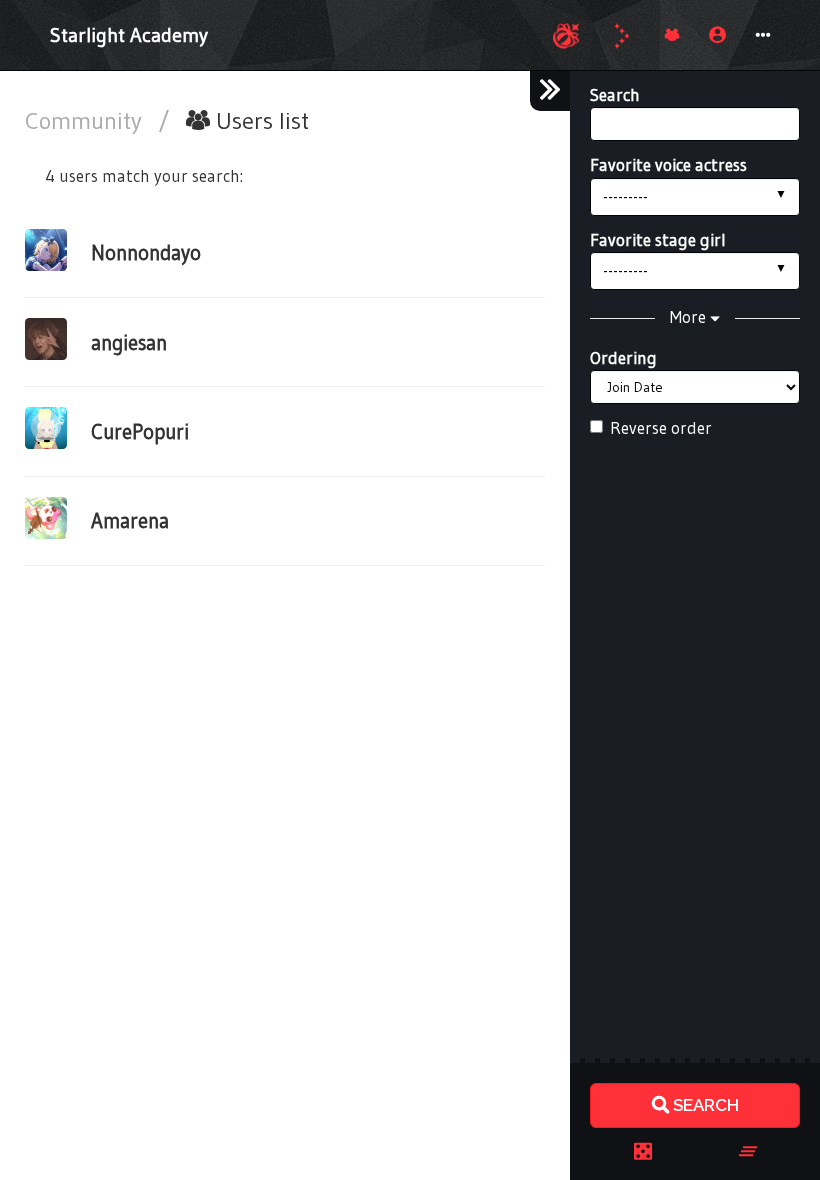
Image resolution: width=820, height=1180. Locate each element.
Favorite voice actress (668, 164)
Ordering (623, 357)
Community (86, 120)
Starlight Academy (129, 35)
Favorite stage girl (658, 239)
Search (615, 94)
